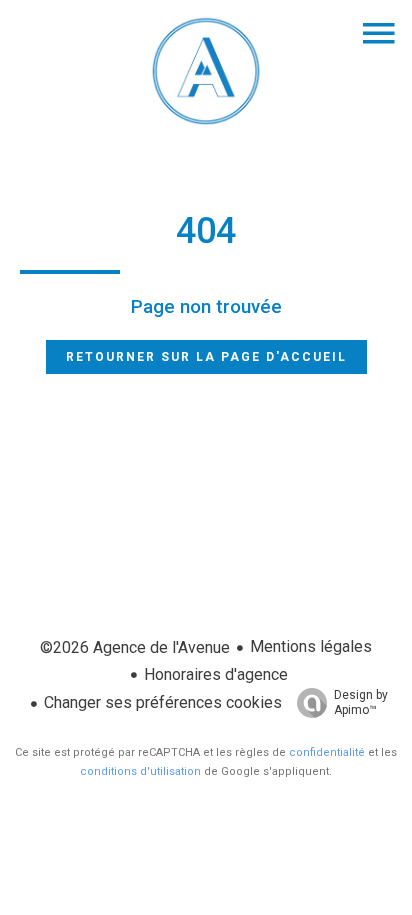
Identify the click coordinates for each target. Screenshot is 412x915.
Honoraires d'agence (216, 674)
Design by (361, 702)
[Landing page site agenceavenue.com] (206, 124)
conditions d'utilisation (140, 771)
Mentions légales (311, 646)
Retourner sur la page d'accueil (206, 357)
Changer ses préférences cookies (163, 702)
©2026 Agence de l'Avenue (135, 647)
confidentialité (327, 752)
